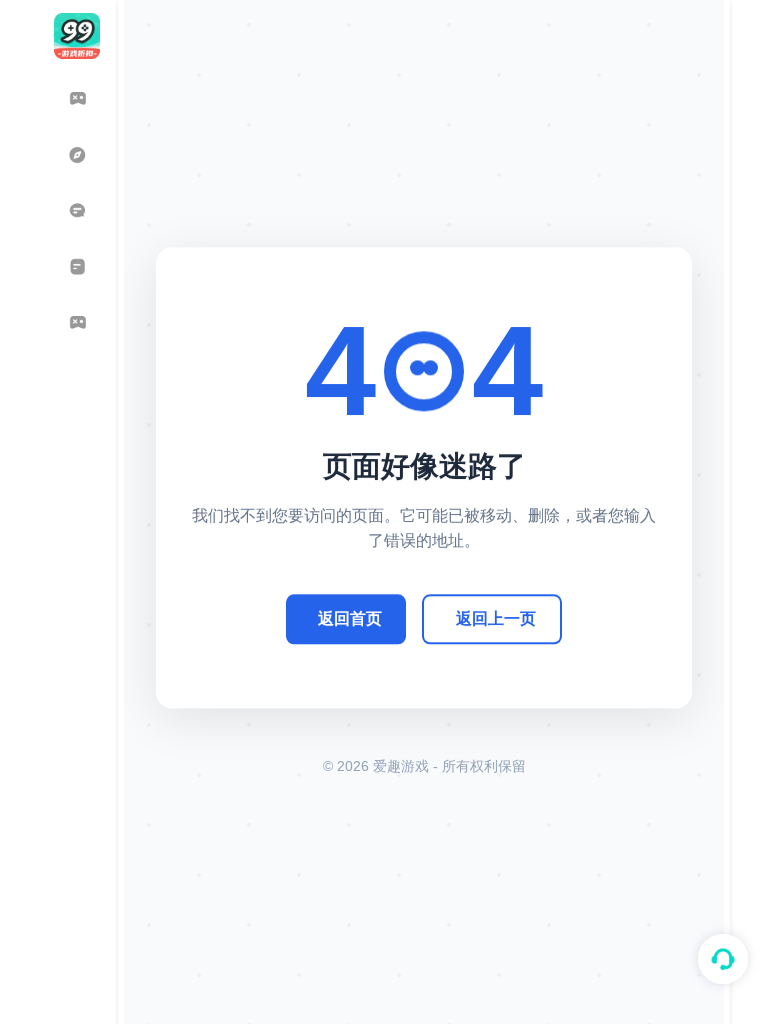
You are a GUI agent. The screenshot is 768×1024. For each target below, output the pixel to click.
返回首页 (350, 618)
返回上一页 (496, 618)
